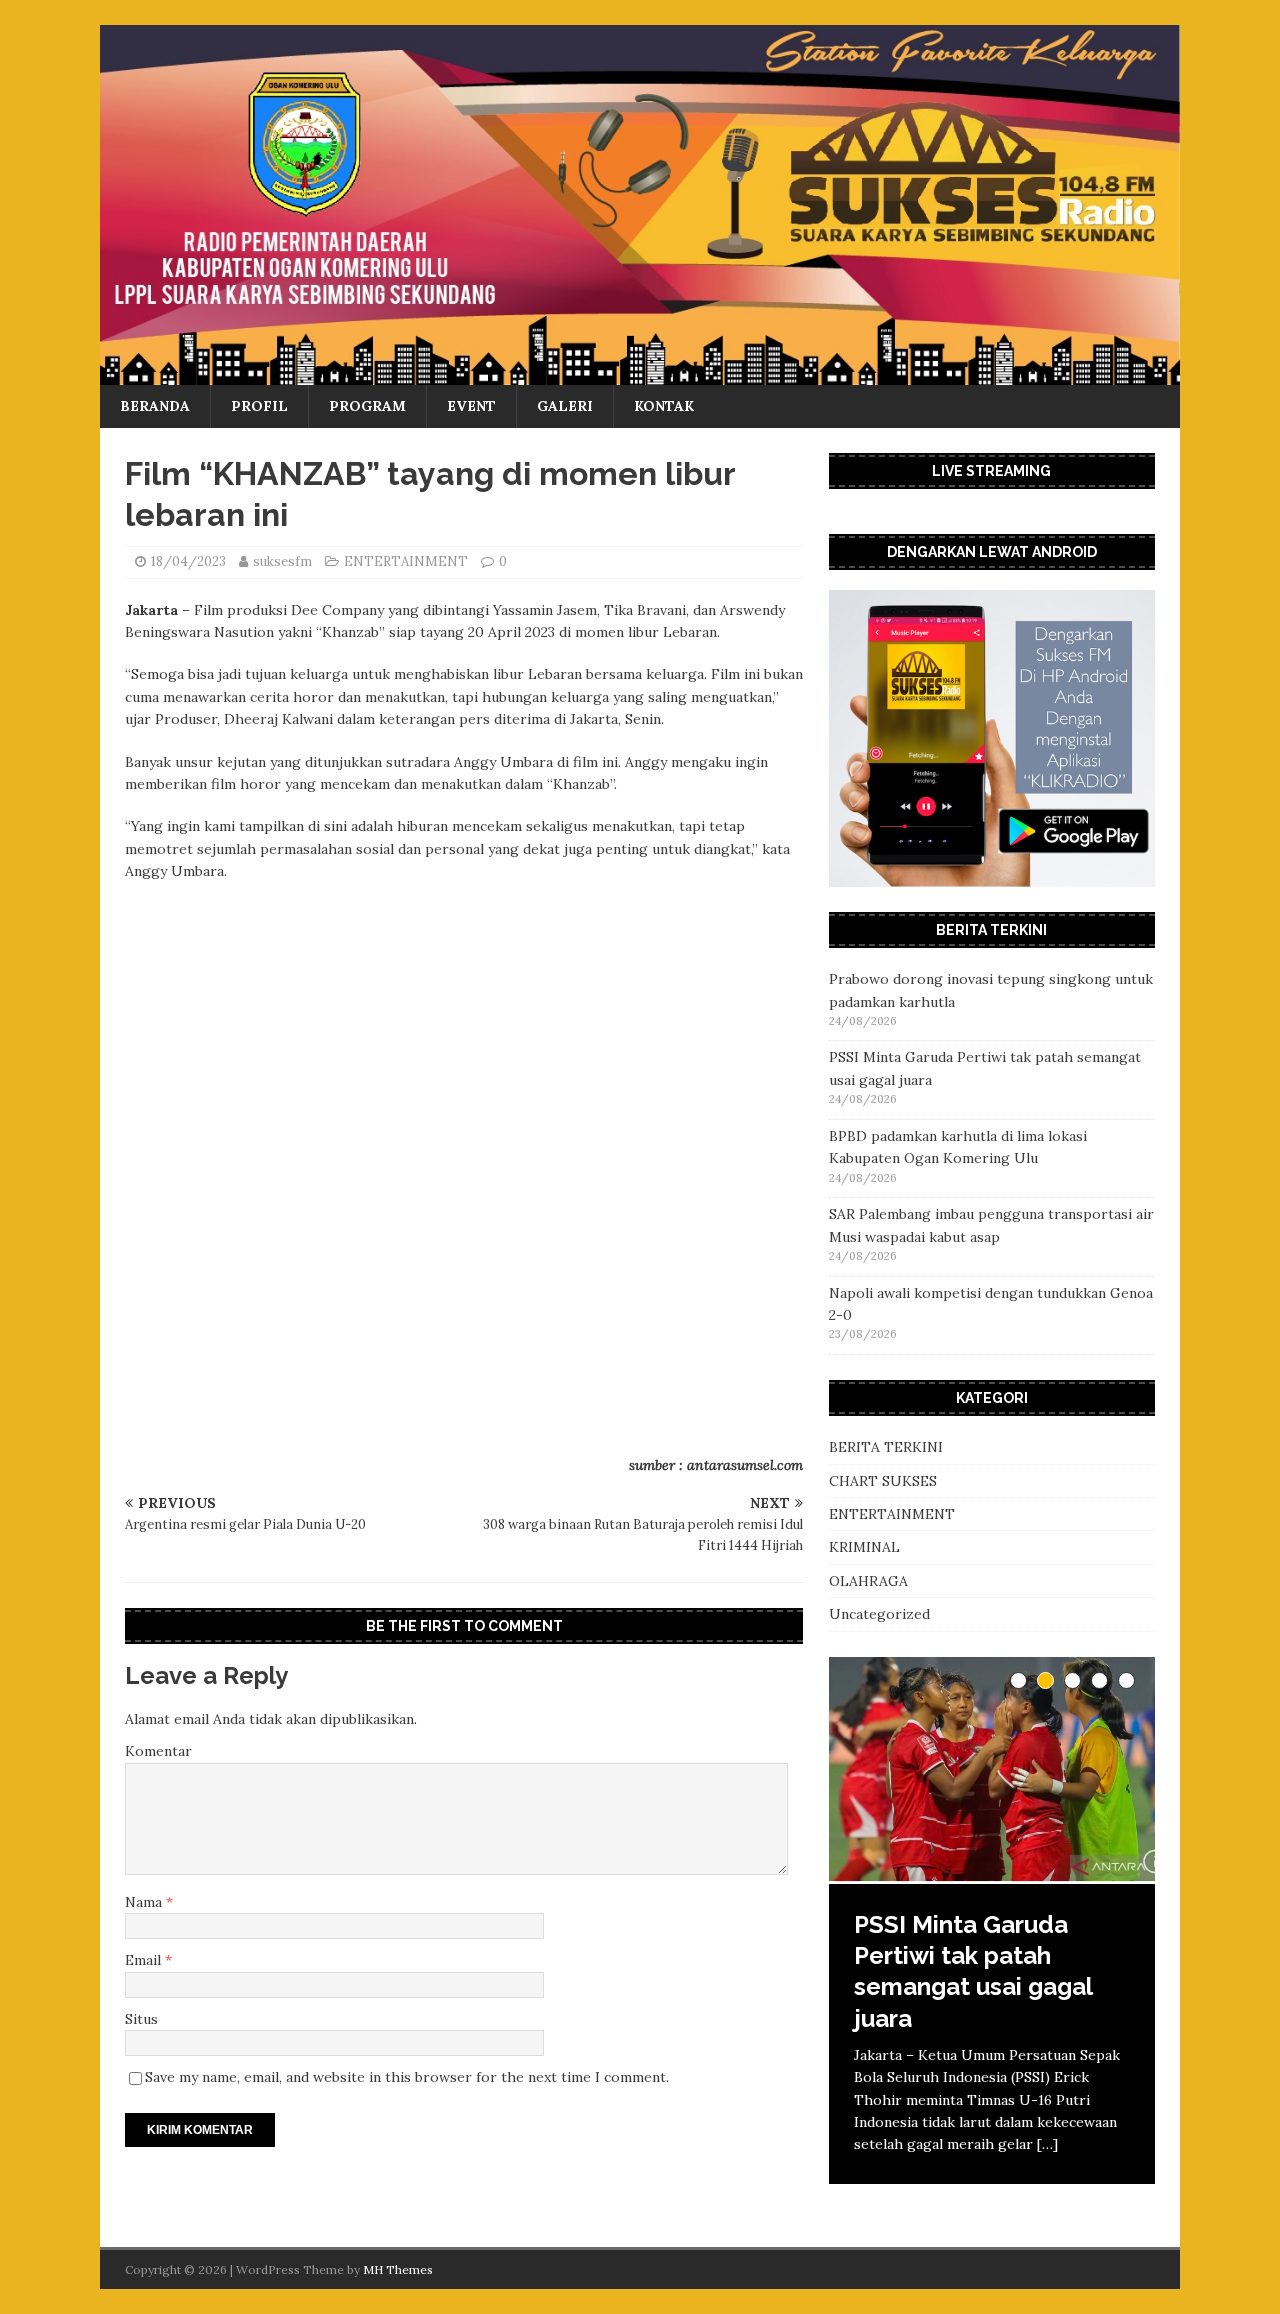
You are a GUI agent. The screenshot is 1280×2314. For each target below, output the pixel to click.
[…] (1047, 2144)
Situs (141, 2019)
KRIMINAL (864, 1547)
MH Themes (398, 2269)
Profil (259, 406)
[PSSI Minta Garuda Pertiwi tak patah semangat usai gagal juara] (992, 1770)
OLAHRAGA (868, 1581)
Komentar (158, 1751)
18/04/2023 (188, 561)
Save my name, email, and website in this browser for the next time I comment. (407, 2077)
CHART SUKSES (883, 1481)
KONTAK (664, 406)
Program (367, 406)
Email (145, 1960)
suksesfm (282, 561)
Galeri (565, 406)
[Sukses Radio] (640, 374)
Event (471, 406)
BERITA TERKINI (886, 1447)
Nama (145, 1902)
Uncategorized (879, 1614)
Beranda (155, 406)
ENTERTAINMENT (406, 561)
